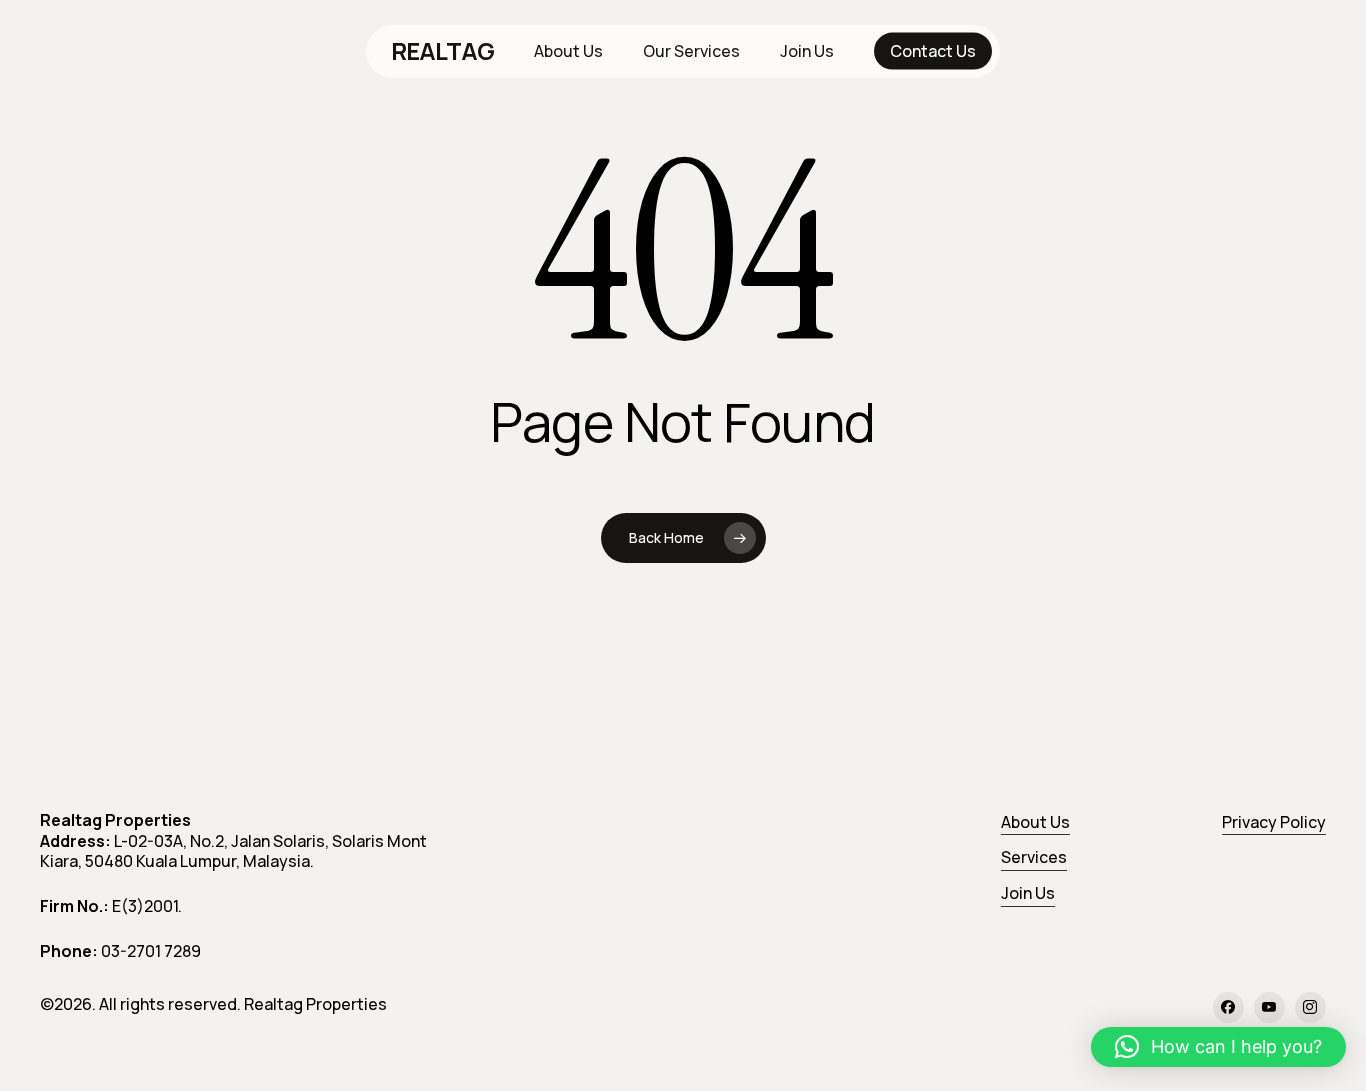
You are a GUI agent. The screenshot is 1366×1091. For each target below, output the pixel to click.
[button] (1218, 1047)
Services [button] (1034, 857)
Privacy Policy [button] (1274, 822)
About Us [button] (1035, 822)
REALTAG (443, 51)
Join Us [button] (1028, 893)
